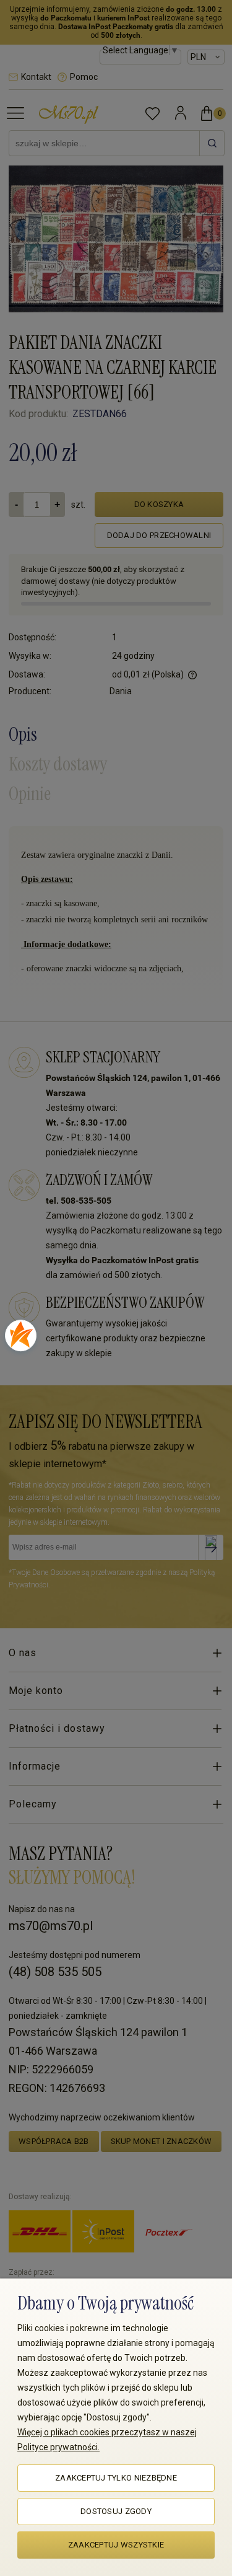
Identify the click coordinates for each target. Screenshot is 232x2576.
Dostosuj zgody (116, 2511)
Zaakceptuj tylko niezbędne (116, 2478)
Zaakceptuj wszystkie (116, 2545)
